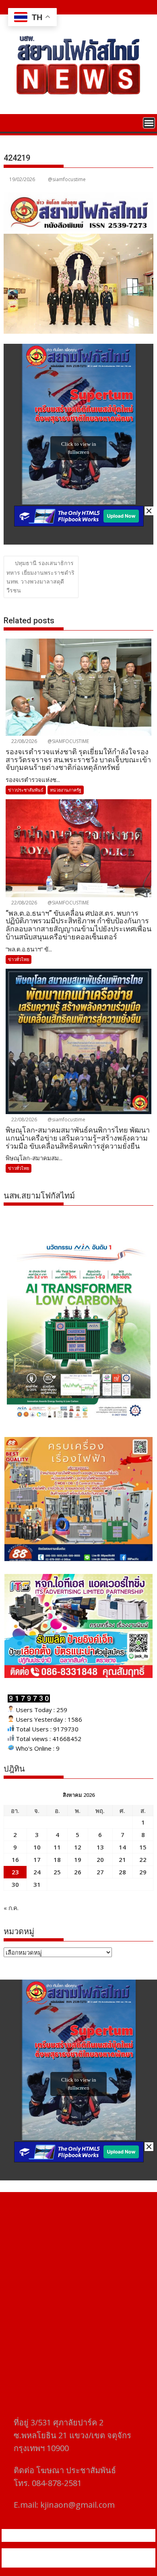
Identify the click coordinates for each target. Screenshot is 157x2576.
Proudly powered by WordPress (50, 2553)
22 (143, 1860)
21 (122, 1860)
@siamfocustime (67, 179)
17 (37, 1860)
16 (15, 1860)
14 (122, 1847)
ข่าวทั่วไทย (19, 959)
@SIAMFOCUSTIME (68, 741)
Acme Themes (83, 2563)
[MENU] (149, 123)
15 (143, 1847)
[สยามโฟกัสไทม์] (11, 122)
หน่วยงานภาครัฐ (66, 790)
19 (78, 1860)
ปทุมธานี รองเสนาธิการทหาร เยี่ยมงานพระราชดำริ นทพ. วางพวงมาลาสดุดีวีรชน (40, 577)
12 (78, 1847)
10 (37, 1847)
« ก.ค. (11, 1908)
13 (100, 1847)
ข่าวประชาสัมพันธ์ (26, 790)
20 (100, 1860)
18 (57, 1860)
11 (57, 1847)
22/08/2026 (24, 741)
